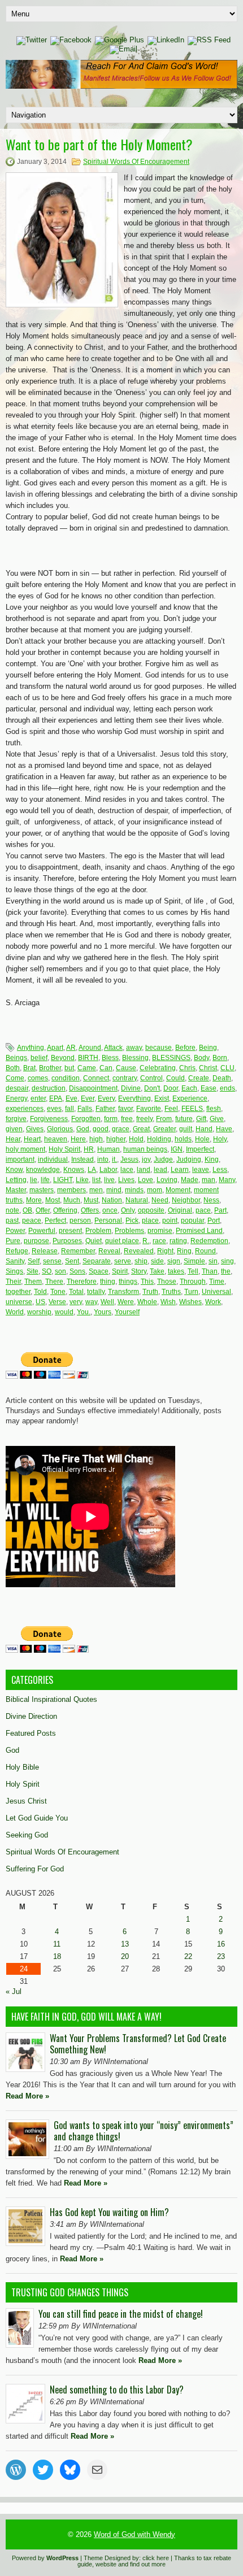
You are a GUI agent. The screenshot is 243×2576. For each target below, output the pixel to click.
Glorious (60, 1129)
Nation (112, 1200)
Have (224, 1129)
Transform (123, 1292)
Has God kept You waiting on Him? (109, 2212)
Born (220, 1058)
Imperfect (200, 1149)
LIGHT (63, 1180)
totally (96, 1292)
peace (32, 1220)
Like (82, 1180)
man (209, 1180)
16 (221, 1944)
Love (146, 1180)
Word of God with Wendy (134, 2534)
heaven (56, 1139)
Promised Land (199, 1231)
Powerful (42, 1231)
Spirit (120, 1271)
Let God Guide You (37, 1818)
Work (213, 1302)
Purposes (67, 1241)
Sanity (15, 1261)
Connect (96, 1078)
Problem (98, 1231)
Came (87, 1068)
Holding (159, 1139)
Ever (88, 1098)
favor (125, 1109)
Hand (204, 1129)
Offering (65, 1210)
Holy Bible (22, 1767)
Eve (71, 1098)
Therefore (82, 1282)
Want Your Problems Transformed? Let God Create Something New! (138, 2044)
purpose (36, 1241)
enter (38, 1098)
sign (174, 1261)
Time (217, 1282)
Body (201, 1058)
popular (192, 1220)
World (15, 1312)
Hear (13, 1139)
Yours (103, 1312)
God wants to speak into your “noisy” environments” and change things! (144, 2131)
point (170, 1220)
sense (52, 1261)
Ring (184, 1251)
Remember (78, 1251)
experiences (25, 1109)
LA (92, 1170)
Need (160, 1200)
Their (13, 1282)
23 (221, 1956)
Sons (77, 1271)
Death (222, 1078)
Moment (178, 1190)
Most (53, 1200)
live (109, 1180)
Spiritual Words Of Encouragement (136, 162)
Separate (97, 1261)
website (106, 2564)
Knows (74, 1170)
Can (106, 1068)
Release (45, 1251)
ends (227, 1088)
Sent (72, 1261)
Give (217, 1119)
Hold (136, 1139)
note (12, 1210)
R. (146, 1241)
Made (190, 1180)
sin (213, 1261)
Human (109, 1149)
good (101, 1129)
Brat (29, 1068)
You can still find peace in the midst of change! (121, 2314)
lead (160, 1170)
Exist (162, 1098)
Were (126, 1302)
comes (38, 1078)
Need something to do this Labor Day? (117, 2390)
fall (70, 1109)
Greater (164, 1129)
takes (176, 1271)
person (80, 1220)
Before (185, 1048)
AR (71, 1048)
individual (53, 1159)
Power (15, 1231)
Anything (31, 1048)
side (157, 1261)
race (159, 1241)
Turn (191, 1292)
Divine (131, 1088)
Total (76, 1292)
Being (208, 1048)
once (110, 1210)
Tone (58, 1292)
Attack (113, 1048)
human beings (145, 1149)
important (20, 1159)
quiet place (122, 1241)
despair (17, 1088)
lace (127, 1170)
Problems (129, 1231)
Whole (147, 1302)
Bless (110, 1058)
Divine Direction (31, 1716)
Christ (208, 1068)
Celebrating (158, 1068)
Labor (108, 1170)
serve (123, 1261)
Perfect (55, 1220)
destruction (49, 1088)
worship (39, 1312)
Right (165, 1251)
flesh (214, 1109)
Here (78, 1139)
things (128, 1282)
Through (193, 1282)
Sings (14, 1271)
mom (155, 1190)
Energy (16, 1098)
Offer (43, 1210)
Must (91, 1200)
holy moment (25, 1149)
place (150, 1220)
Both (13, 1068)
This (147, 1282)
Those (167, 1282)
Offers (90, 1210)
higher (116, 1139)
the (226, 1271)
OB (27, 1210)
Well (107, 1302)
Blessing (135, 1058)
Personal (108, 1220)
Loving (167, 1180)
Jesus (129, 1159)
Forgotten (86, 1119)
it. (114, 1159)
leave (201, 1170)
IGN (177, 1149)
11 (57, 1944)
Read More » (27, 2096)
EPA (56, 1098)
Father (105, 1109)
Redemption (209, 1241)
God (83, 1129)
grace (121, 1129)
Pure (13, 1241)
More (34, 1200)
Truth (150, 1292)
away (134, 1048)
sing (227, 1261)
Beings (16, 1058)
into (103, 1159)
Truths (171, 1292)
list (96, 1180)
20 (125, 1956)
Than (210, 1271)
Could (175, 1078)
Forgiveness (49, 1119)
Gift (201, 1119)
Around (90, 1048)
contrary (125, 1078)
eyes (54, 1109)
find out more (148, 2564)
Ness (211, 1200)
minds (134, 1190)
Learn (180, 1170)
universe (19, 1302)
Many (227, 1180)
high (96, 1139)
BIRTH (88, 1058)
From (164, 1119)
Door (171, 1088)
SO (47, 1271)
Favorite (149, 1109)
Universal (216, 1292)
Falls (85, 1109)
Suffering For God (35, 1869)
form (111, 1119)
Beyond (63, 1058)
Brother (50, 1068)
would (64, 1312)
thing (108, 1282)
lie (34, 1180)
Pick (132, 1220)
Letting (16, 1180)
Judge (163, 1159)
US (40, 1302)
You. (84, 1312)
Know (14, 1170)
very (76, 1302)
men (96, 1190)
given (14, 1129)
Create (199, 1078)
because (159, 1048)
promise (160, 1231)
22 (188, 1956)
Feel (171, 1109)
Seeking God (27, 1835)
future (184, 1119)
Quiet (94, 1241)
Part (220, 1210)
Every (106, 1098)
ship (141, 1261)
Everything (134, 1098)
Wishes (190, 1302)
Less (220, 1170)
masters (42, 1190)
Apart (55, 1048)
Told (40, 1292)
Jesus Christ (26, 1801)
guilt (186, 1129)
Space (99, 1271)
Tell (193, 1271)
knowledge (43, 1170)
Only (128, 1210)
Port (214, 1220)
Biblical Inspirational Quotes (51, 1699)
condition (66, 1078)
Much (72, 1200)
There (54, 1282)
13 (125, 1944)
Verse (57, 1302)
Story (139, 1271)
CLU (227, 1068)
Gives (35, 1129)
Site (32, 1271)
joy (146, 1159)
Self (34, 1261)
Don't (152, 1088)
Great (141, 1129)
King (212, 1159)
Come (15, 1078)
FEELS (192, 1109)
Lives (126, 1180)
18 (57, 1956)
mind (114, 1190)
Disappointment (93, 1088)
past (12, 1220)
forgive (16, 1119)
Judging (189, 1159)
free (127, 1119)
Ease (209, 1088)
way (91, 1302)
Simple (194, 1261)
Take (157, 1271)
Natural (137, 1200)
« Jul (14, 1991)
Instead (83, 1159)
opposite (151, 1210)
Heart (32, 1139)
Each (189, 1088)
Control (151, 1078)
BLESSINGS (171, 1058)
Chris (187, 1068)
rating (178, 1241)
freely (144, 1119)
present (70, 1231)
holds (183, 1139)
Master (16, 1190)
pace (203, 1210)
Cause (126, 1068)
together (18, 1292)
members (71, 1190)
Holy (220, 1139)
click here (156, 2558)
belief (39, 1058)
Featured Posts (31, 1733)
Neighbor (186, 1200)
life (45, 1180)
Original (180, 1210)
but (69, 1068)
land (144, 1170)
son (60, 1271)
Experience (190, 1098)
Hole (202, 1139)
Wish (168, 1302)
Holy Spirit (64, 1149)
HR (89, 1149)
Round (205, 1251)
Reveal (109, 1251)
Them (33, 1282)
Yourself (127, 1312)
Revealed (139, 1251)
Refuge (17, 1251)
